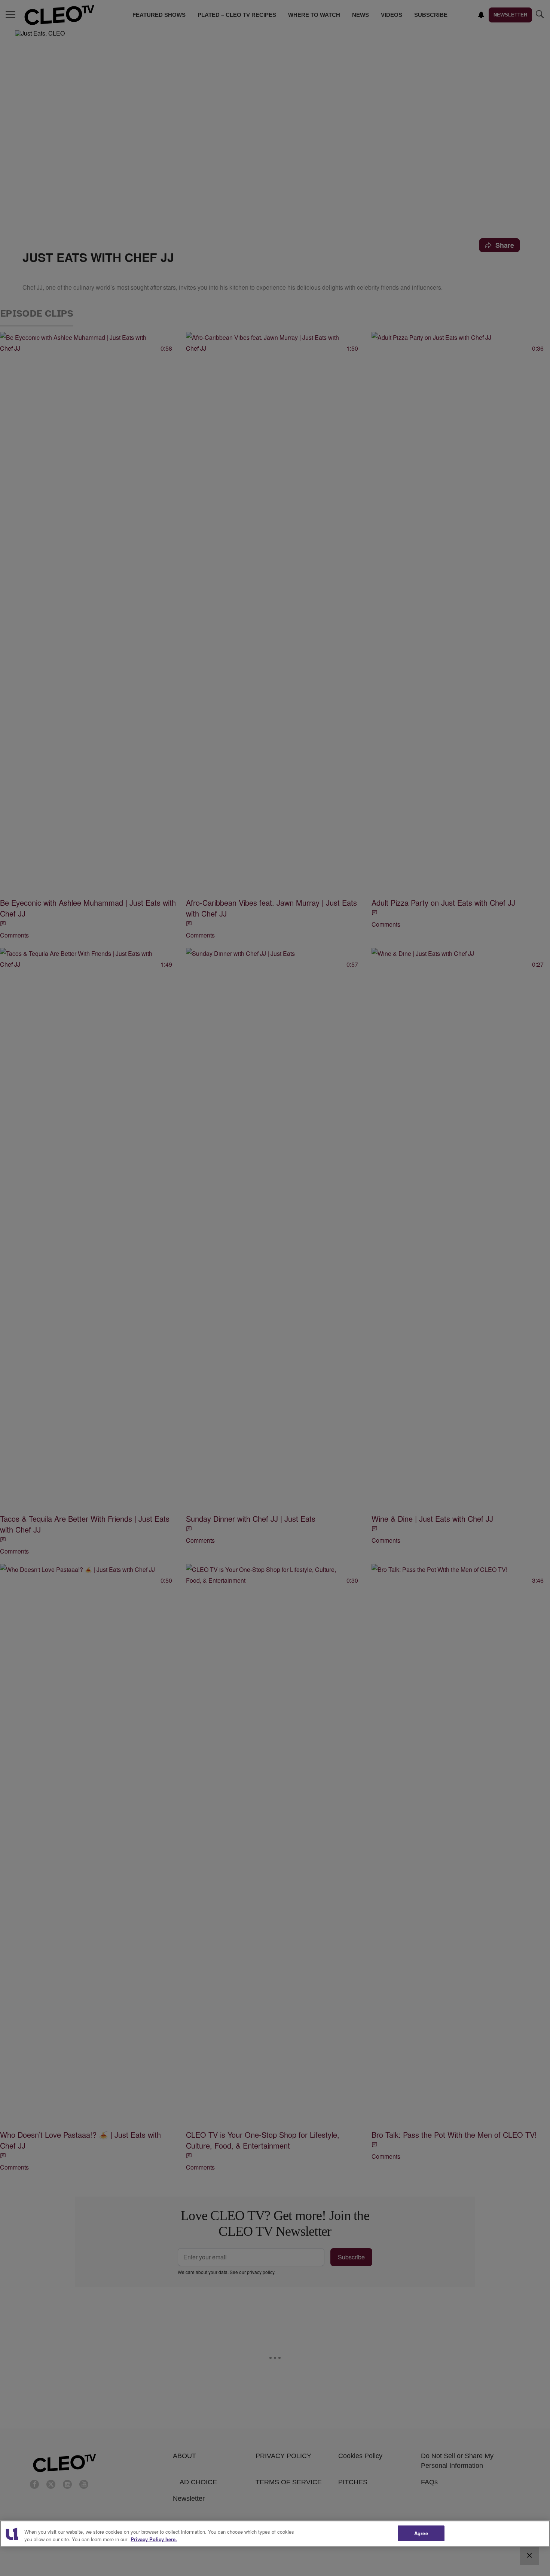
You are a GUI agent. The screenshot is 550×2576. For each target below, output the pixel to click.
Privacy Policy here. (154, 2539)
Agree (421, 2533)
